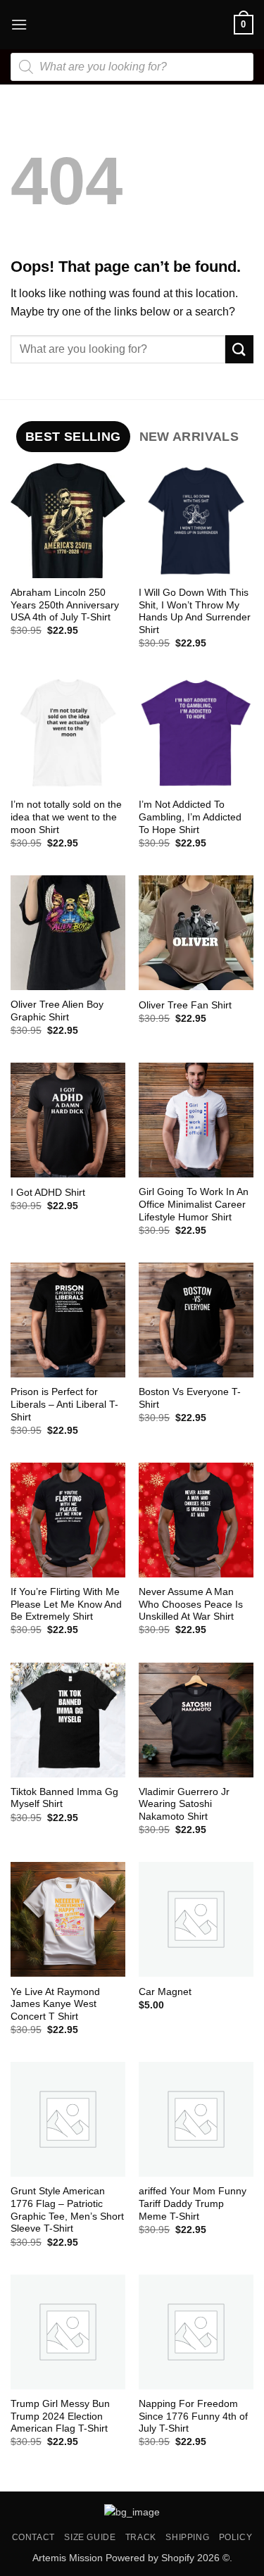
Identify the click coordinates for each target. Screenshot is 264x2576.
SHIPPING (187, 2537)
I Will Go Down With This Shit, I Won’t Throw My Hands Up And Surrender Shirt (195, 611)
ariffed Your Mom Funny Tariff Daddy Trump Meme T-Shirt (193, 2203)
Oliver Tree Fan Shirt (185, 1005)
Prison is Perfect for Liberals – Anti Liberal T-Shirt (64, 1404)
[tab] (73, 437)
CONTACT (33, 2537)
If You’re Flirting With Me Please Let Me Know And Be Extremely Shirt (66, 1604)
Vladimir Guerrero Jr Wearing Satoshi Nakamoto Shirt (184, 1804)
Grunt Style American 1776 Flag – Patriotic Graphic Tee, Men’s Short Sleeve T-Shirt (67, 2210)
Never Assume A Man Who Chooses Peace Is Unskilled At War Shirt (191, 1604)
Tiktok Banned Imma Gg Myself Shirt (64, 1798)
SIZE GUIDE (90, 2537)
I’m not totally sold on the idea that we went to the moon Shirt (66, 817)
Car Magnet (165, 1992)
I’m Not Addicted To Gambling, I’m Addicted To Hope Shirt (190, 817)
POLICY (236, 2537)
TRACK (141, 2537)
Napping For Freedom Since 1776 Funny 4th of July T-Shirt (193, 2416)
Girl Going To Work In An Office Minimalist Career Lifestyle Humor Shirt (194, 1204)
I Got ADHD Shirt (48, 1193)
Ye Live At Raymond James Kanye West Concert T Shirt (55, 2004)
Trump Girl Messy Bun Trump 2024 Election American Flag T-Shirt (60, 2416)
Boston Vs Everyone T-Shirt (190, 1398)
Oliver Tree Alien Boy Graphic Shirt (57, 1011)
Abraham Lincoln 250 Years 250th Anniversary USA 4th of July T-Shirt (65, 605)
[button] (19, 24)
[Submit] (239, 349)
